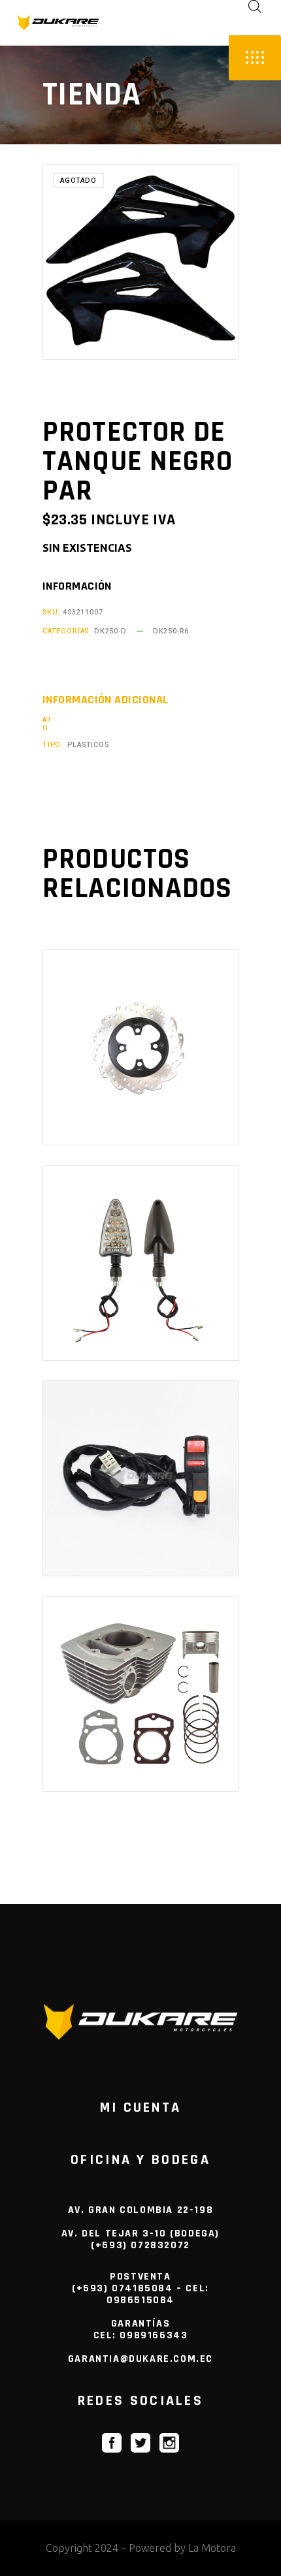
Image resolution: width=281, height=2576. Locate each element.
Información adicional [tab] (105, 700)
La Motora (212, 2548)
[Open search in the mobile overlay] (255, 6)
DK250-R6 (171, 631)
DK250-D (110, 631)
